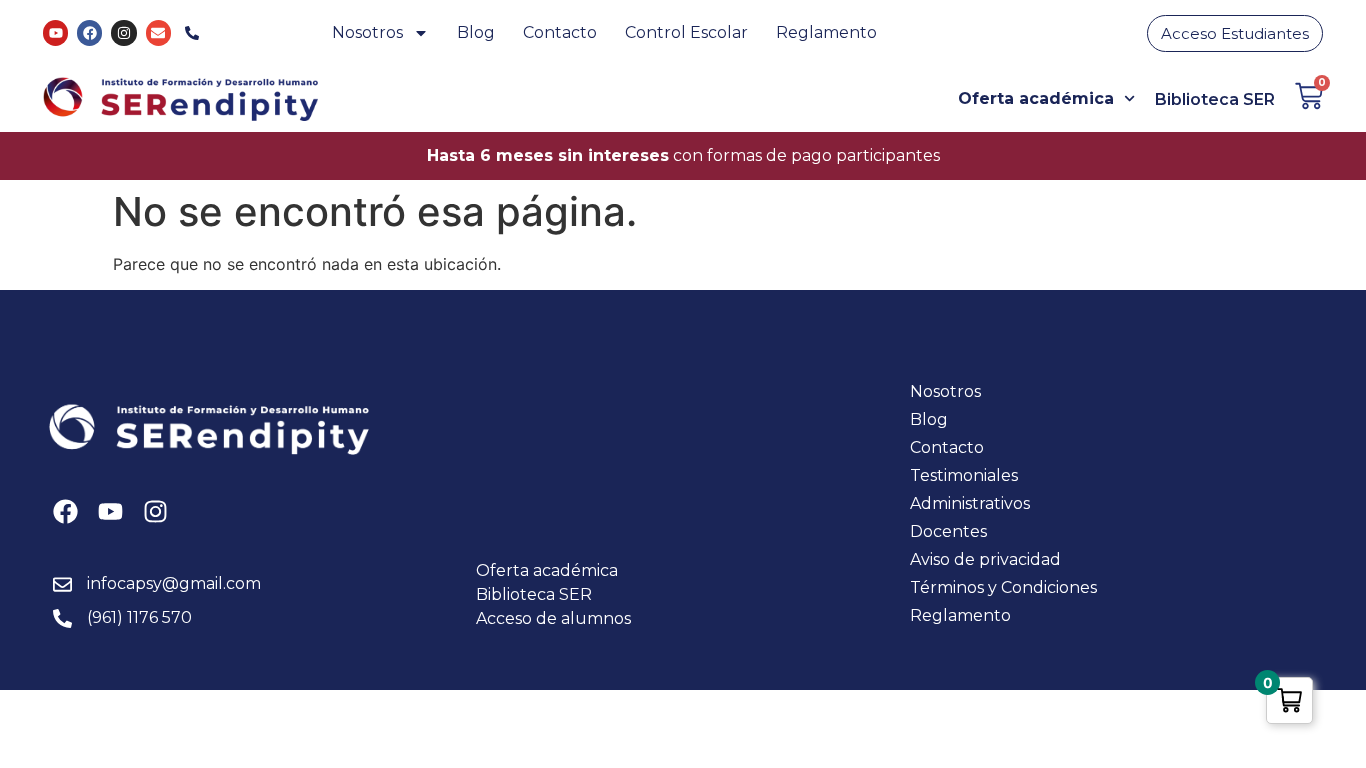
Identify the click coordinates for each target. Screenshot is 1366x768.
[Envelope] (158, 32)
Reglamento (826, 32)
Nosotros (367, 32)
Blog (476, 32)
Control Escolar (686, 32)
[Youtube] (55, 32)
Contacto (560, 32)
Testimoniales (964, 475)
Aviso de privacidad (985, 559)
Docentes (948, 531)
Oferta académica (1036, 98)
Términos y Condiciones (1003, 587)
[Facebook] (89, 32)
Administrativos (970, 503)
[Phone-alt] (192, 32)
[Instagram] (123, 32)
